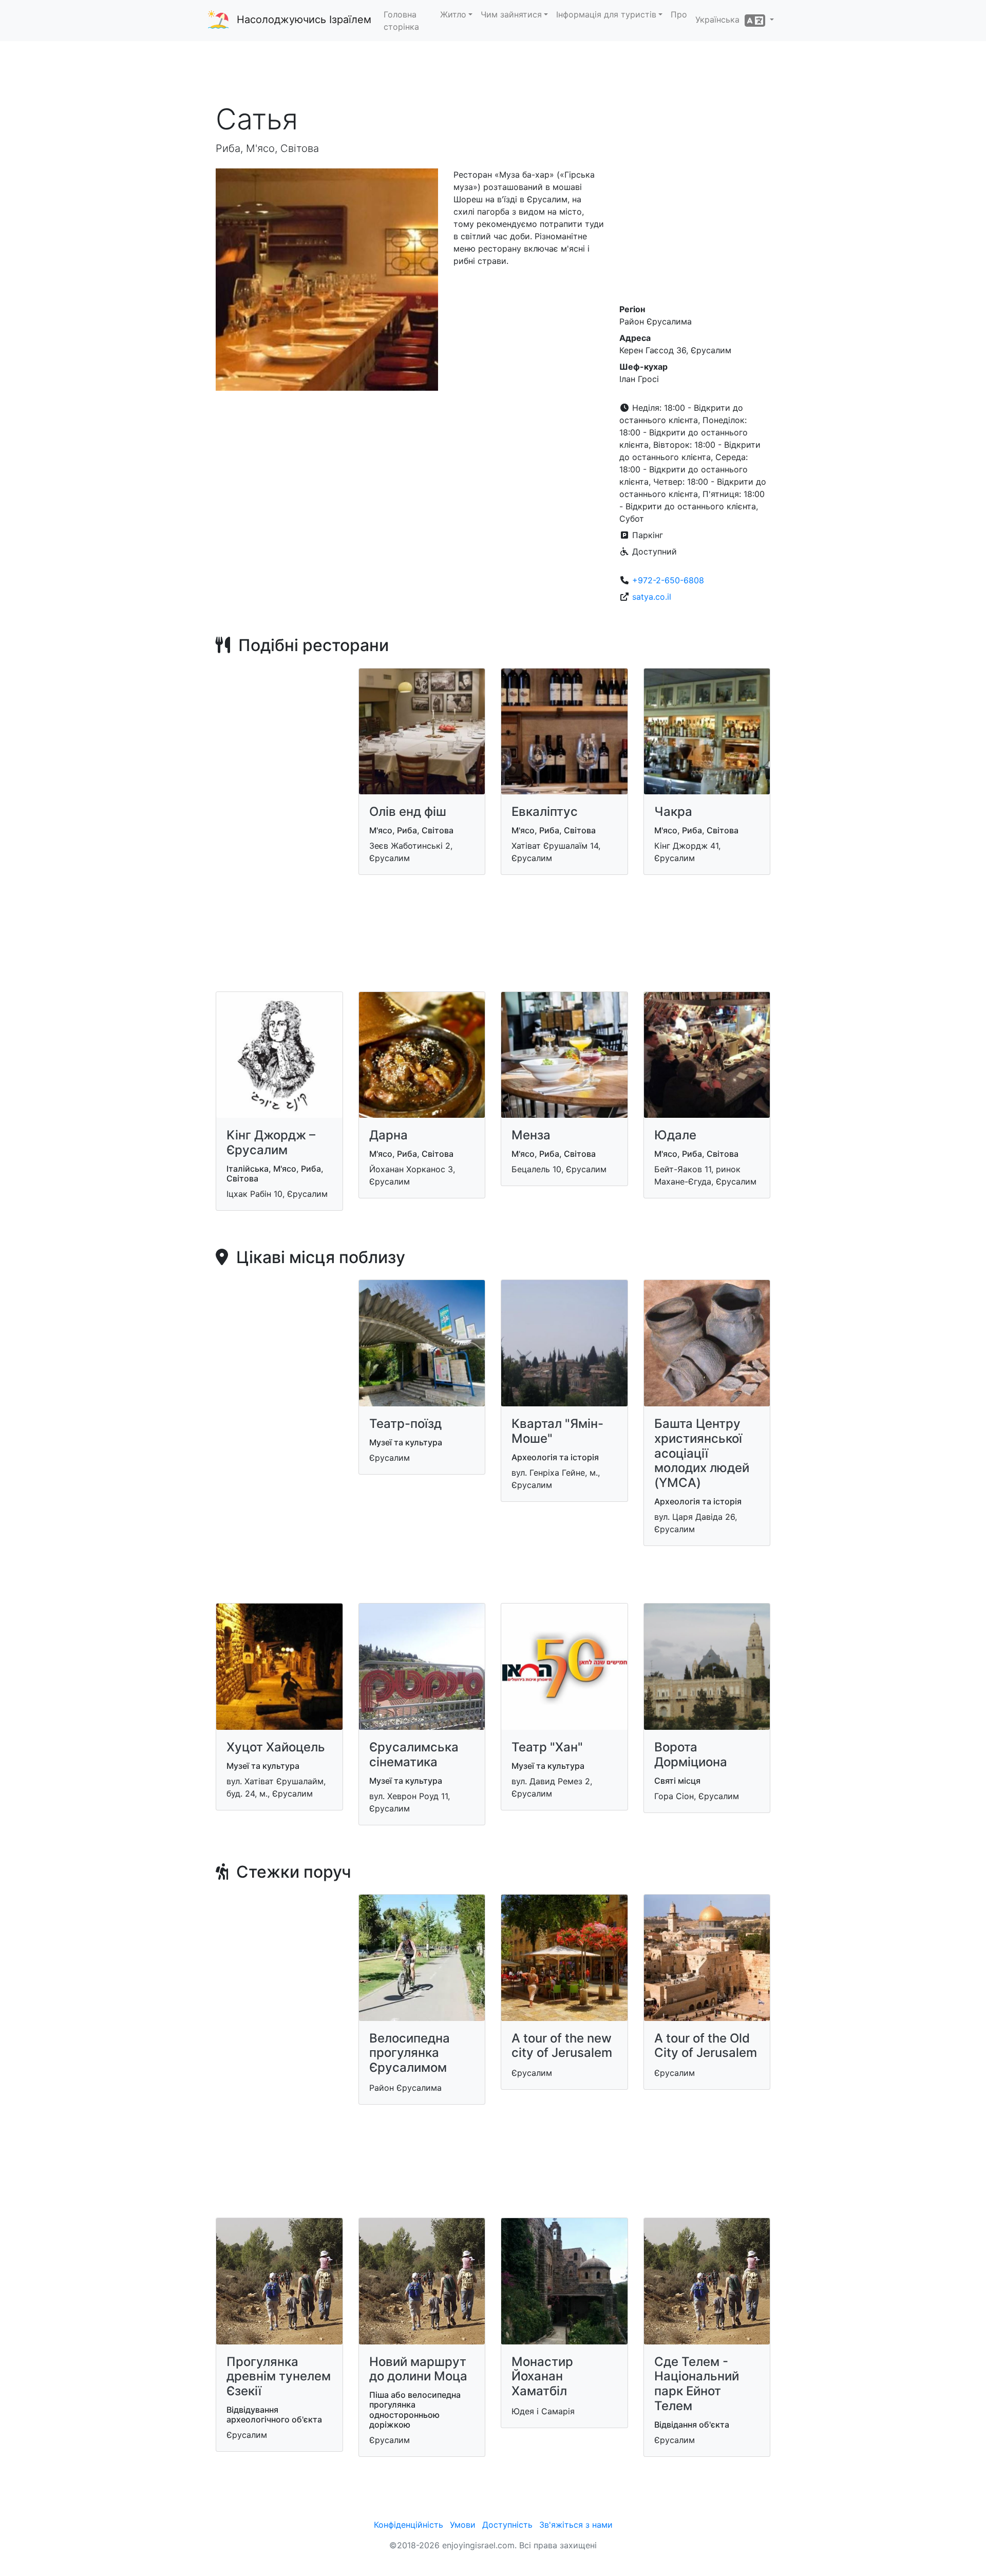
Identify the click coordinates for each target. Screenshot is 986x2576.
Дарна (388, 1135)
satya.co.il (652, 597)
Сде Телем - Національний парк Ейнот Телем (697, 2384)
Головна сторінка (401, 21)
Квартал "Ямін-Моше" (557, 1431)
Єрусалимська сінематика (414, 1754)
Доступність (507, 2525)
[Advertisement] (493, 71)
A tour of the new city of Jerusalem (562, 2046)
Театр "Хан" (547, 1747)
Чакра (673, 812)
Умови (463, 2525)
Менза (531, 1135)
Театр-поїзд (405, 1424)
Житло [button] (453, 14)
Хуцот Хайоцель (276, 1747)
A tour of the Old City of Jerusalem (706, 2046)
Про (679, 14)
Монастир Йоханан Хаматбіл (542, 2377)
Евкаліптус (545, 812)
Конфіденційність (409, 2525)
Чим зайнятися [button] (511, 14)
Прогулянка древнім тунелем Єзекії (279, 2377)
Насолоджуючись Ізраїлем (304, 20)
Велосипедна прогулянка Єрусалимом (410, 2053)
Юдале (675, 1135)
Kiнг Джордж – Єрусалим (271, 1142)
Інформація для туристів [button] (606, 14)
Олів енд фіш (408, 812)
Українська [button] (720, 20)
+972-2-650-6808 (668, 580)
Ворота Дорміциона (691, 1754)
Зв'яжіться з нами (576, 2525)
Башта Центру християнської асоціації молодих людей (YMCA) (702, 1453)
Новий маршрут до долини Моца (418, 2369)
